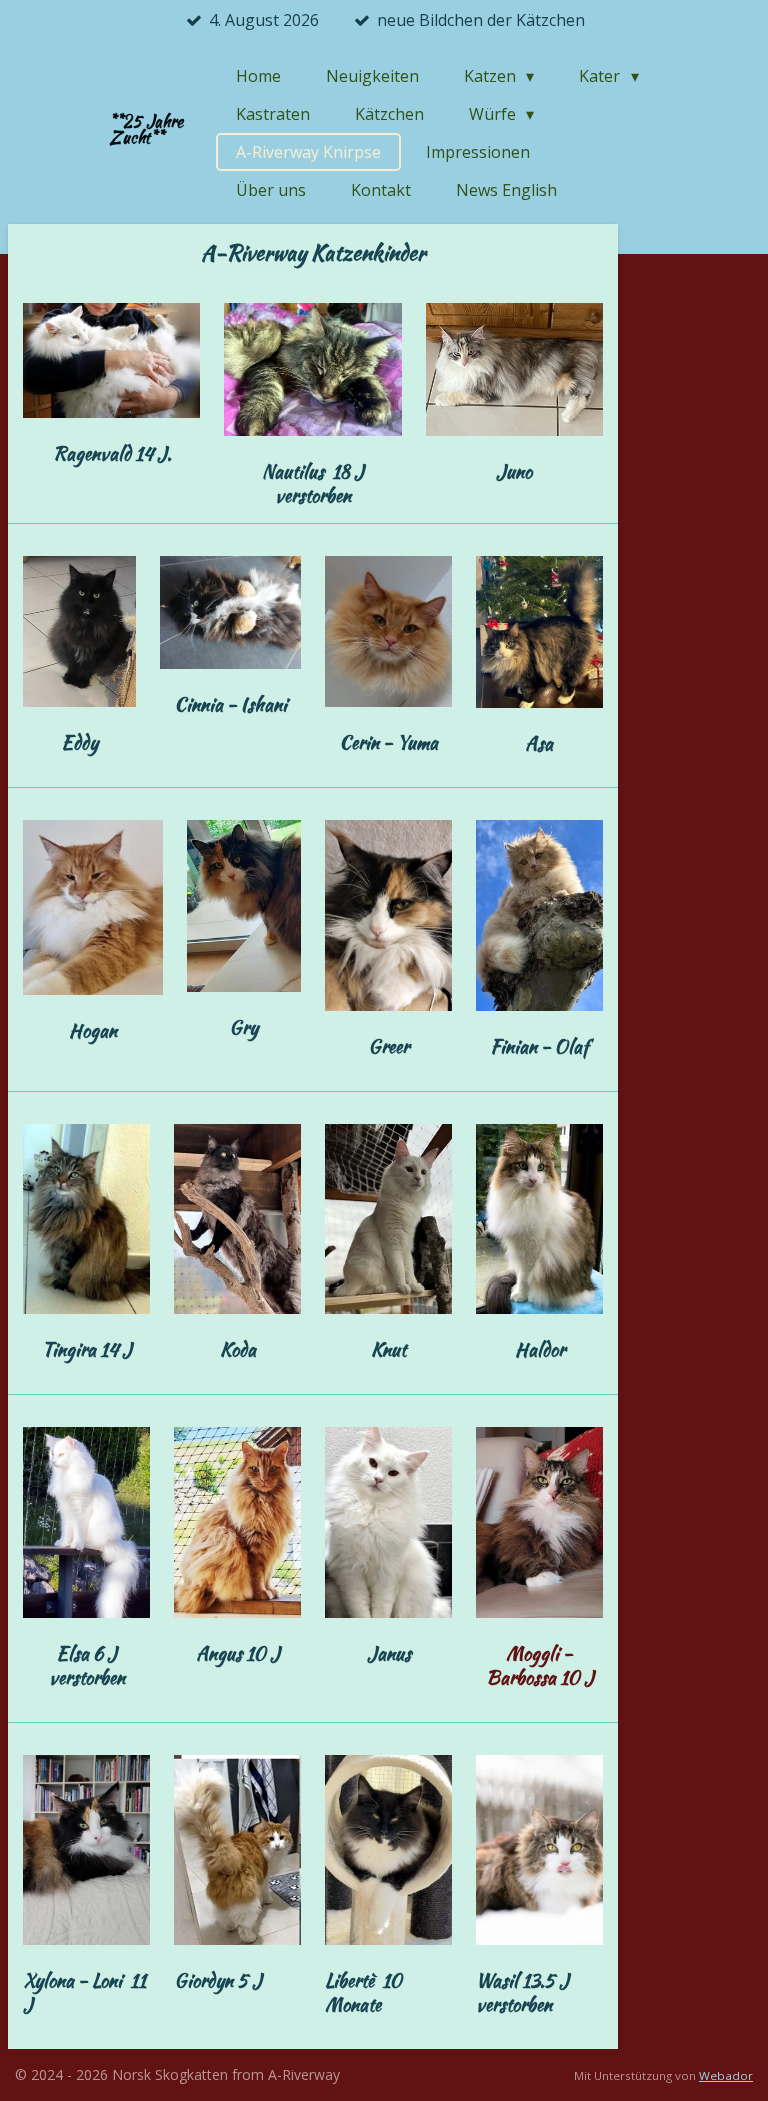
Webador (726, 2075)
